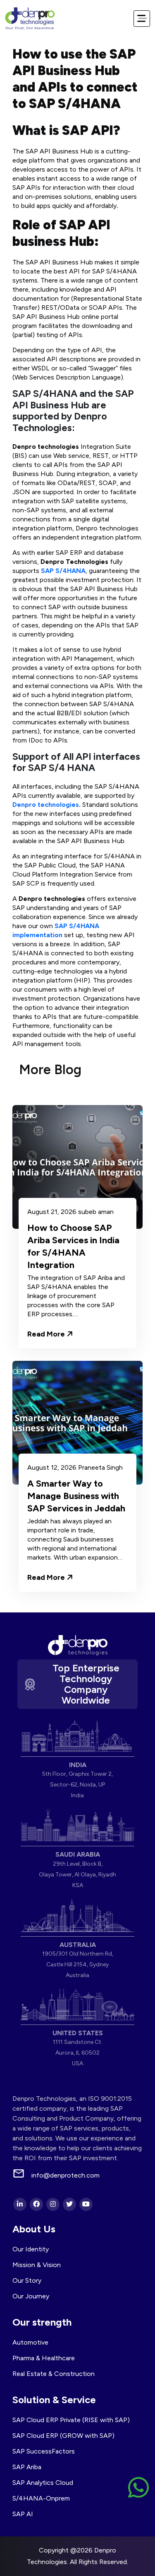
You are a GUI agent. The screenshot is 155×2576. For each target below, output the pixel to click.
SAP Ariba (27, 2467)
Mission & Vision (37, 2265)
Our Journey (31, 2296)
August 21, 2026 (52, 1212)
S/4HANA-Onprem (41, 2498)
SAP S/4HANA (63, 571)
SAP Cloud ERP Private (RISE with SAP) (71, 2420)
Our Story (27, 2280)
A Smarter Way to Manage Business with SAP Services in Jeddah (76, 1496)
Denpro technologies (46, 805)
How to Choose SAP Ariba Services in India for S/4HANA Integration (73, 1246)
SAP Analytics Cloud (43, 2483)
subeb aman (96, 1212)
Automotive (30, 2342)
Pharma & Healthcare (44, 2358)
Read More (47, 1334)
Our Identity (31, 2249)
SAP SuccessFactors (44, 2451)
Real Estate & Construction (54, 2374)
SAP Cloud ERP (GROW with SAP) (63, 2436)
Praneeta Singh (100, 1468)
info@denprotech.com (66, 2175)
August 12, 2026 (52, 1468)
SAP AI (23, 2514)
